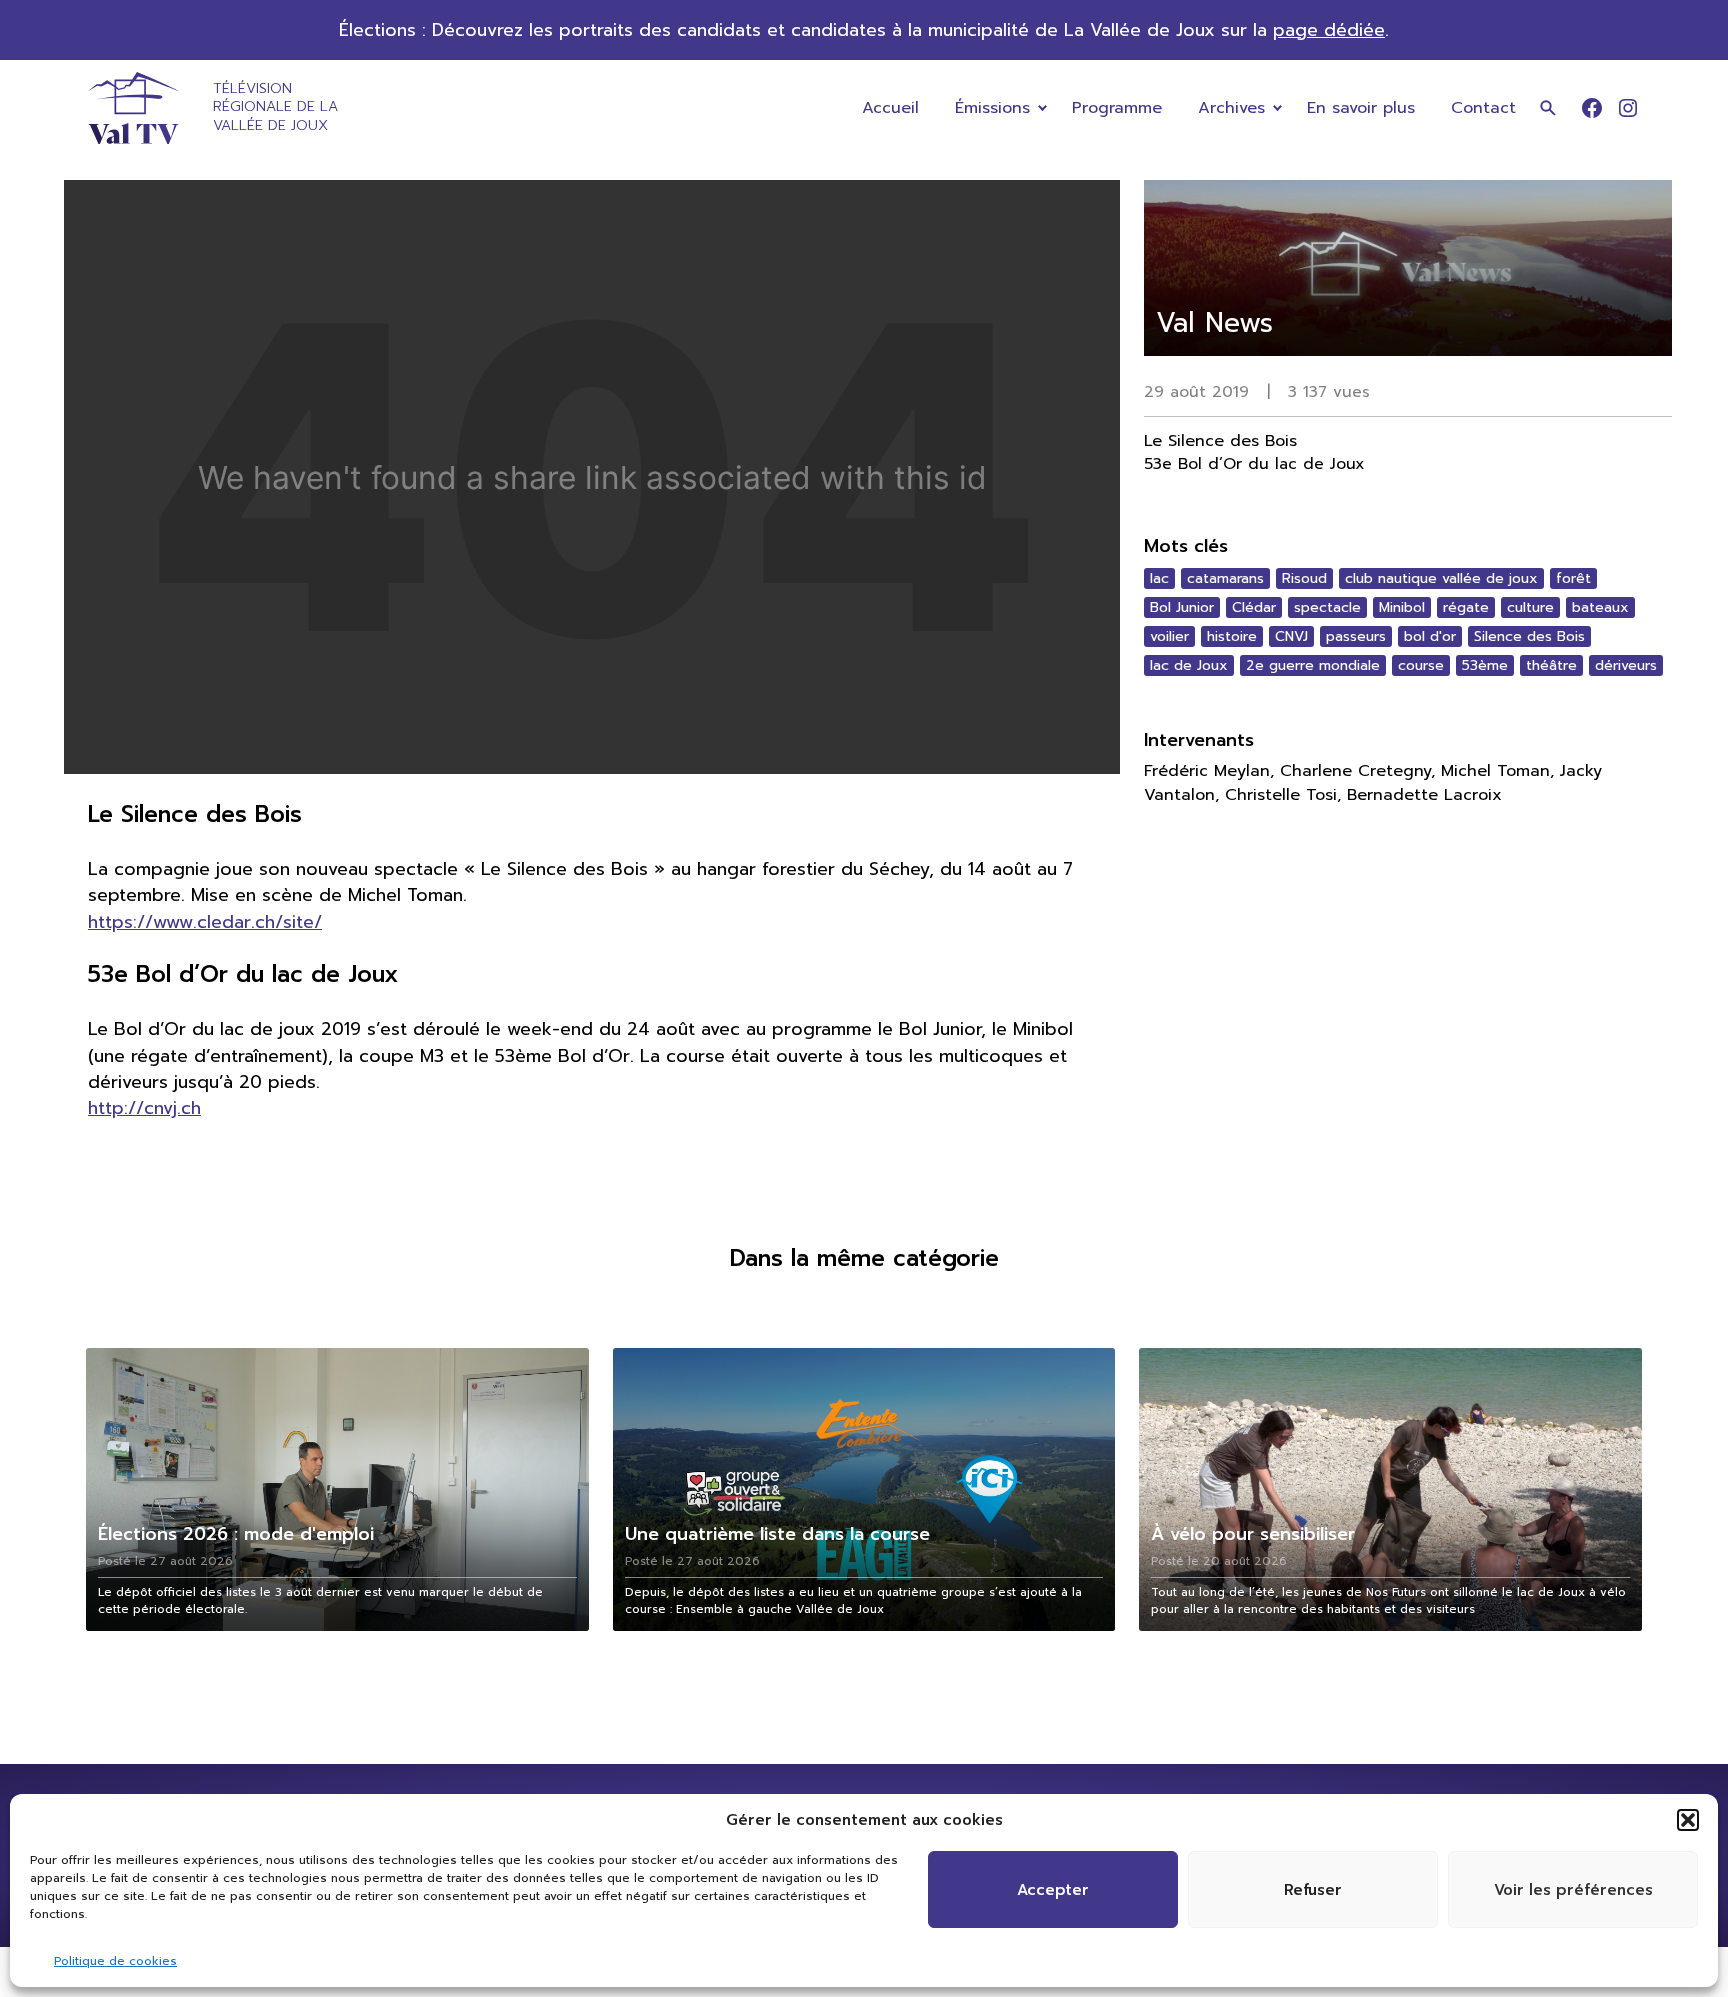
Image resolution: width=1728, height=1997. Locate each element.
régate (1466, 607)
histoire (1232, 636)
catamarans (1225, 578)
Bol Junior (1182, 607)
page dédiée (1329, 30)
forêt (1573, 578)
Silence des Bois (1529, 636)
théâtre (1551, 665)
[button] (1688, 1820)
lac (1159, 578)
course (1421, 665)
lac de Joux (1189, 665)
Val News (1214, 322)
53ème (1485, 665)
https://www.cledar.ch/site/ (205, 922)
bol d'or (1430, 636)
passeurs (1356, 636)
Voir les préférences (1573, 1890)
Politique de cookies (115, 1961)
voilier (1169, 636)
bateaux (1600, 607)
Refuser (1313, 1890)
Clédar (1254, 607)
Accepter (1053, 1890)
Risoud (1304, 578)
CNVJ (1291, 636)
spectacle (1327, 607)
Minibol (1402, 607)
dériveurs (1626, 665)
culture (1530, 607)
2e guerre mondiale (1313, 665)
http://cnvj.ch (144, 1108)
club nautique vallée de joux (1441, 578)
